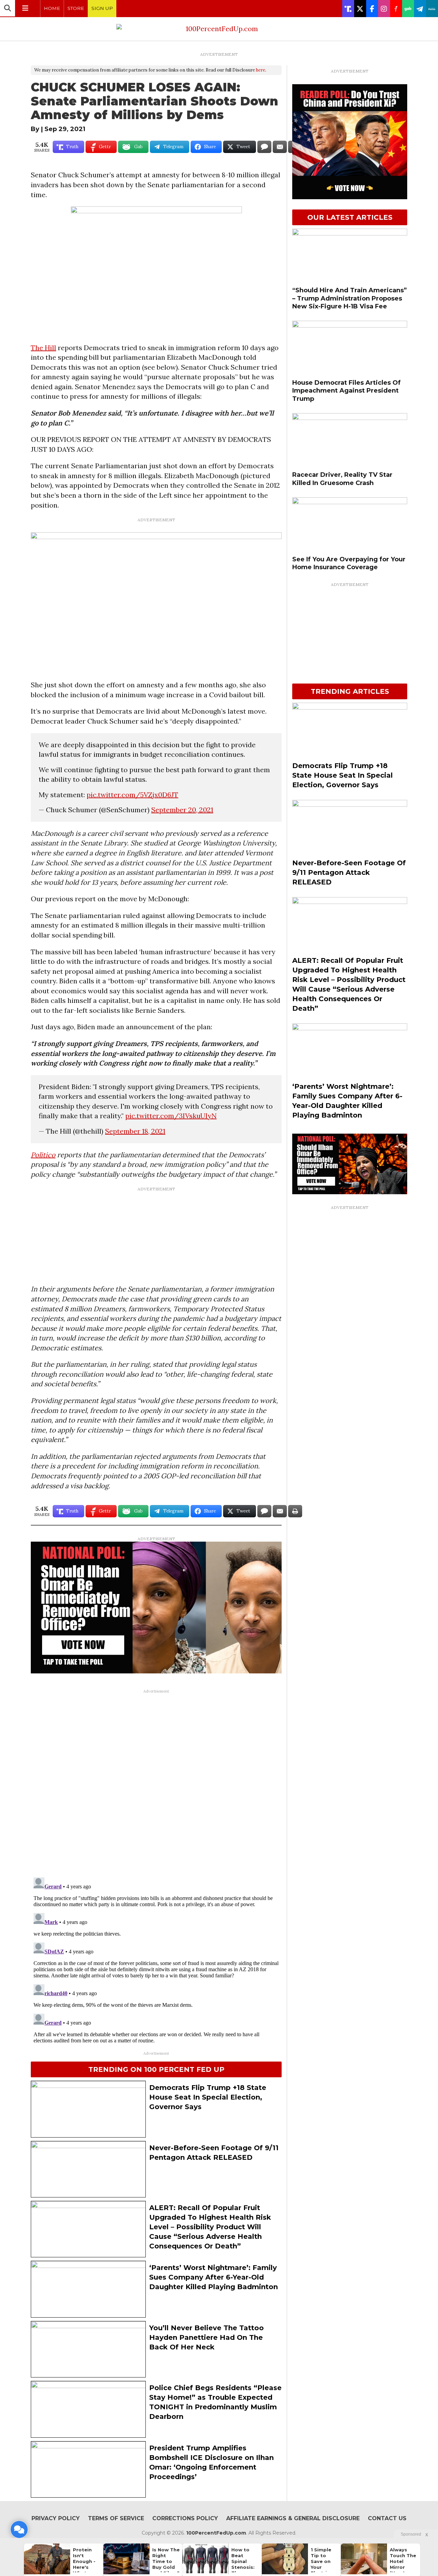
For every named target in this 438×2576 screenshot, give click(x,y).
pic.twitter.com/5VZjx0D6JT (132, 795)
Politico (43, 1155)
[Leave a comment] (19, 2529)
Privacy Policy (56, 2518)
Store (76, 8)
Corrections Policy (185, 2518)
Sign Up (102, 8)
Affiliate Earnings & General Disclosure (293, 2518)
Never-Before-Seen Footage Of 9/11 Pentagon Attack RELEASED (349, 872)
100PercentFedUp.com (216, 2533)
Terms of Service (116, 2518)
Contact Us (387, 2518)
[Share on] (264, 147)
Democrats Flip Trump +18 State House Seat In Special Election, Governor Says (208, 2097)
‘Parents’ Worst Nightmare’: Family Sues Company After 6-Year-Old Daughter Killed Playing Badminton (214, 2277)
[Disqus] (156, 1782)
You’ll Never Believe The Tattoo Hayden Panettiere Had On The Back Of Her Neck (207, 2337)
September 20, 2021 (182, 810)
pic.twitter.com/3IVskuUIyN (171, 1116)
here (261, 70)
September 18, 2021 (135, 1131)
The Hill (43, 348)
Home (52, 8)
